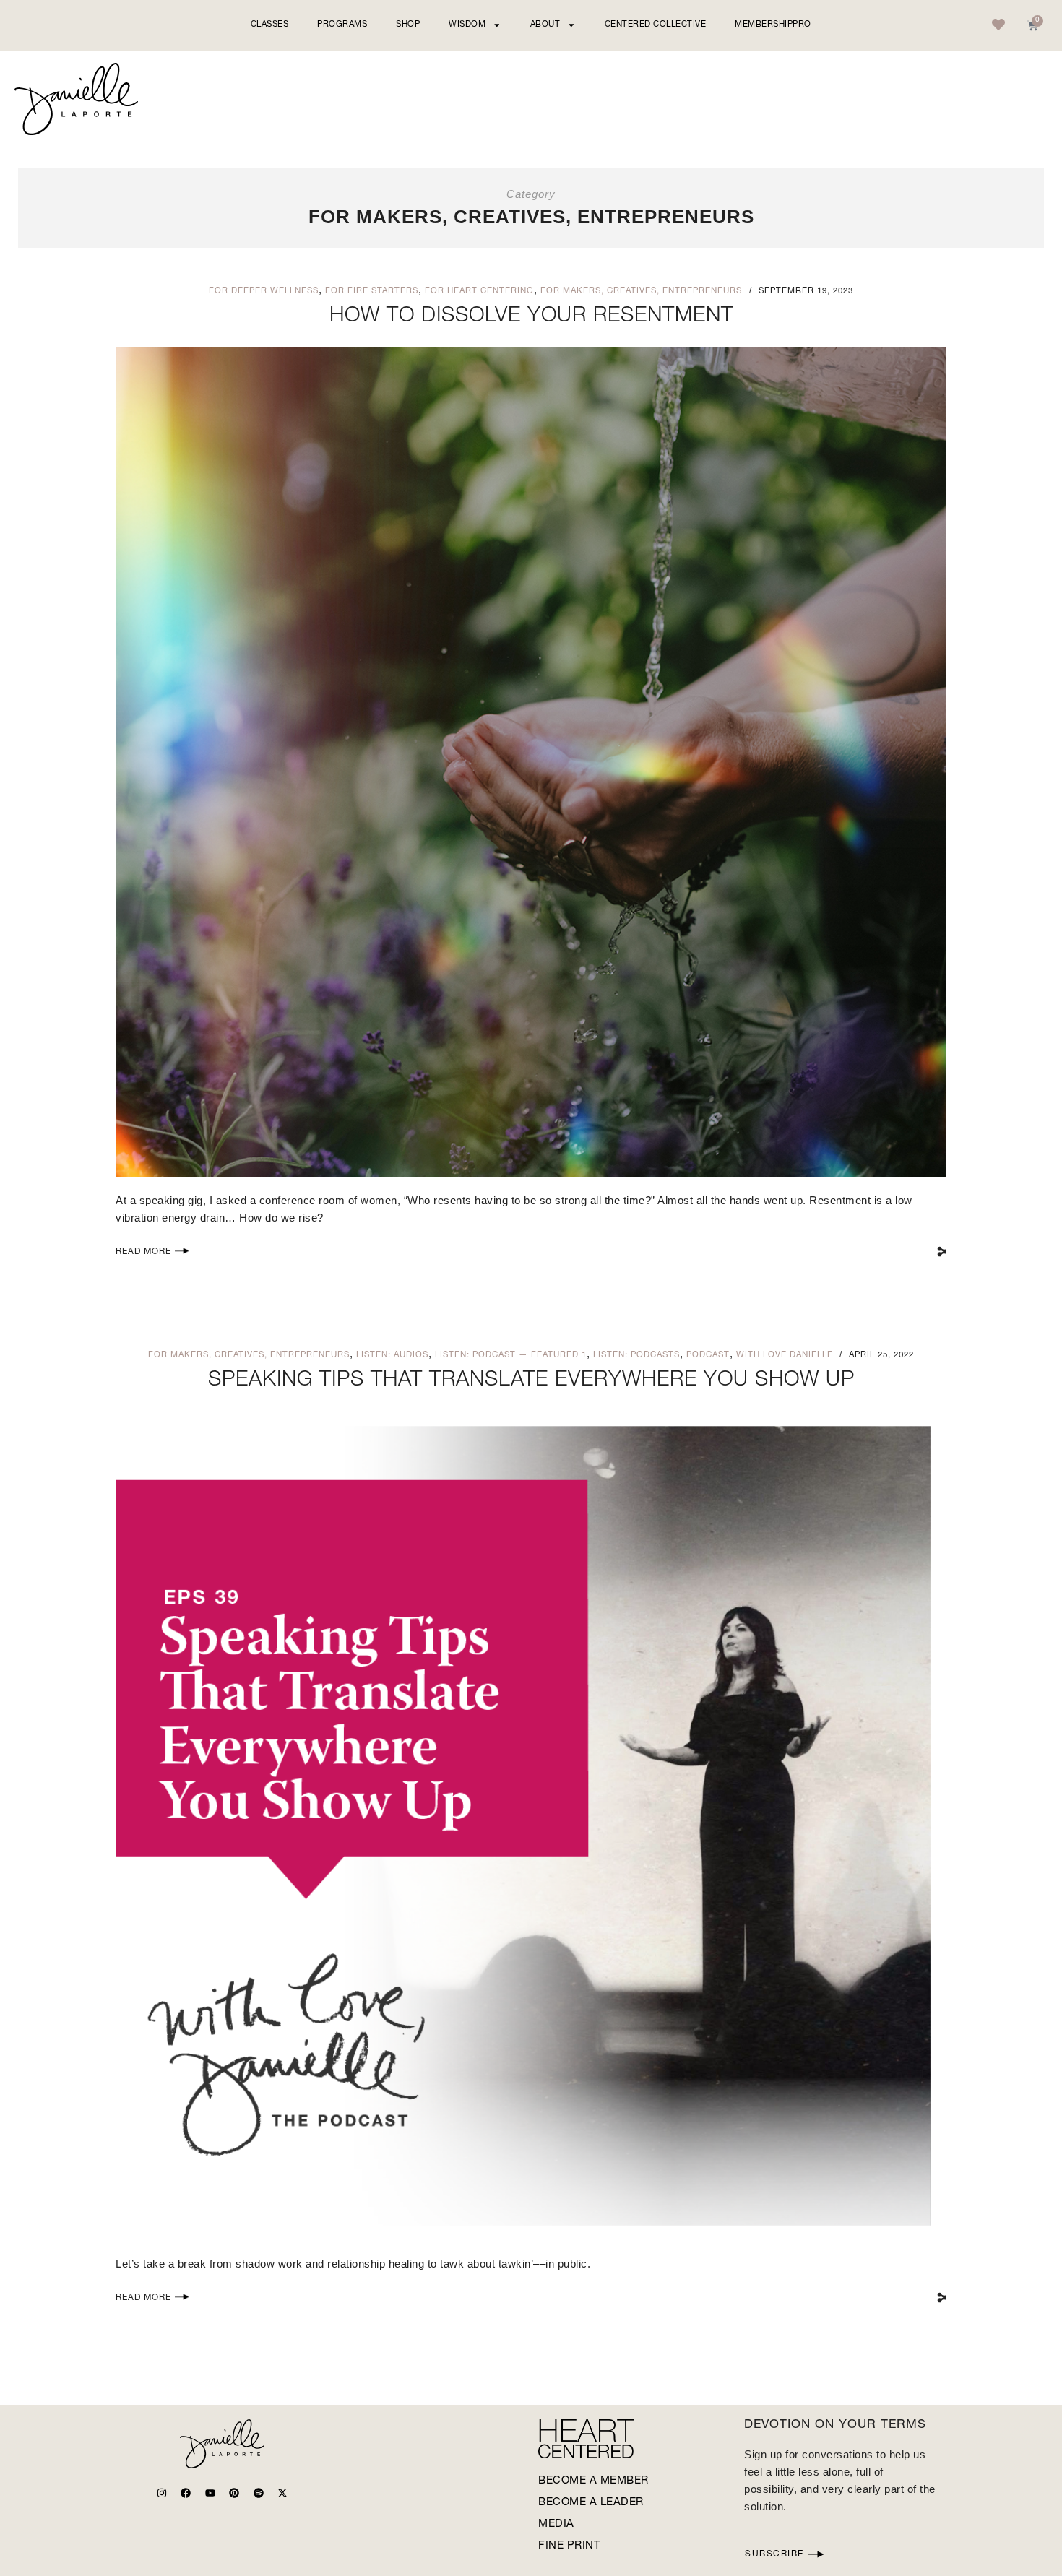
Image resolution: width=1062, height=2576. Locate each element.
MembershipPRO (773, 25)
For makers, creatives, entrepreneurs (641, 291)
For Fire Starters (372, 291)
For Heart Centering (479, 291)
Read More (143, 1252)
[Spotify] (259, 2493)
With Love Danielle (785, 1356)
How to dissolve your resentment (531, 317)
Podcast (708, 1356)
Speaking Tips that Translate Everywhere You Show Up (531, 1381)
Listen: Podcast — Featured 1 (511, 1356)
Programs (342, 25)
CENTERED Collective (656, 25)
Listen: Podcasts (636, 1356)
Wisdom (467, 25)
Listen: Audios (392, 1356)
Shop (408, 25)
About (545, 25)
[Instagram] (162, 2493)
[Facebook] (186, 2493)
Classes (270, 25)
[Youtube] (210, 2493)
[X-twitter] (282, 2493)
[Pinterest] (234, 2493)
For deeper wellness (264, 291)
